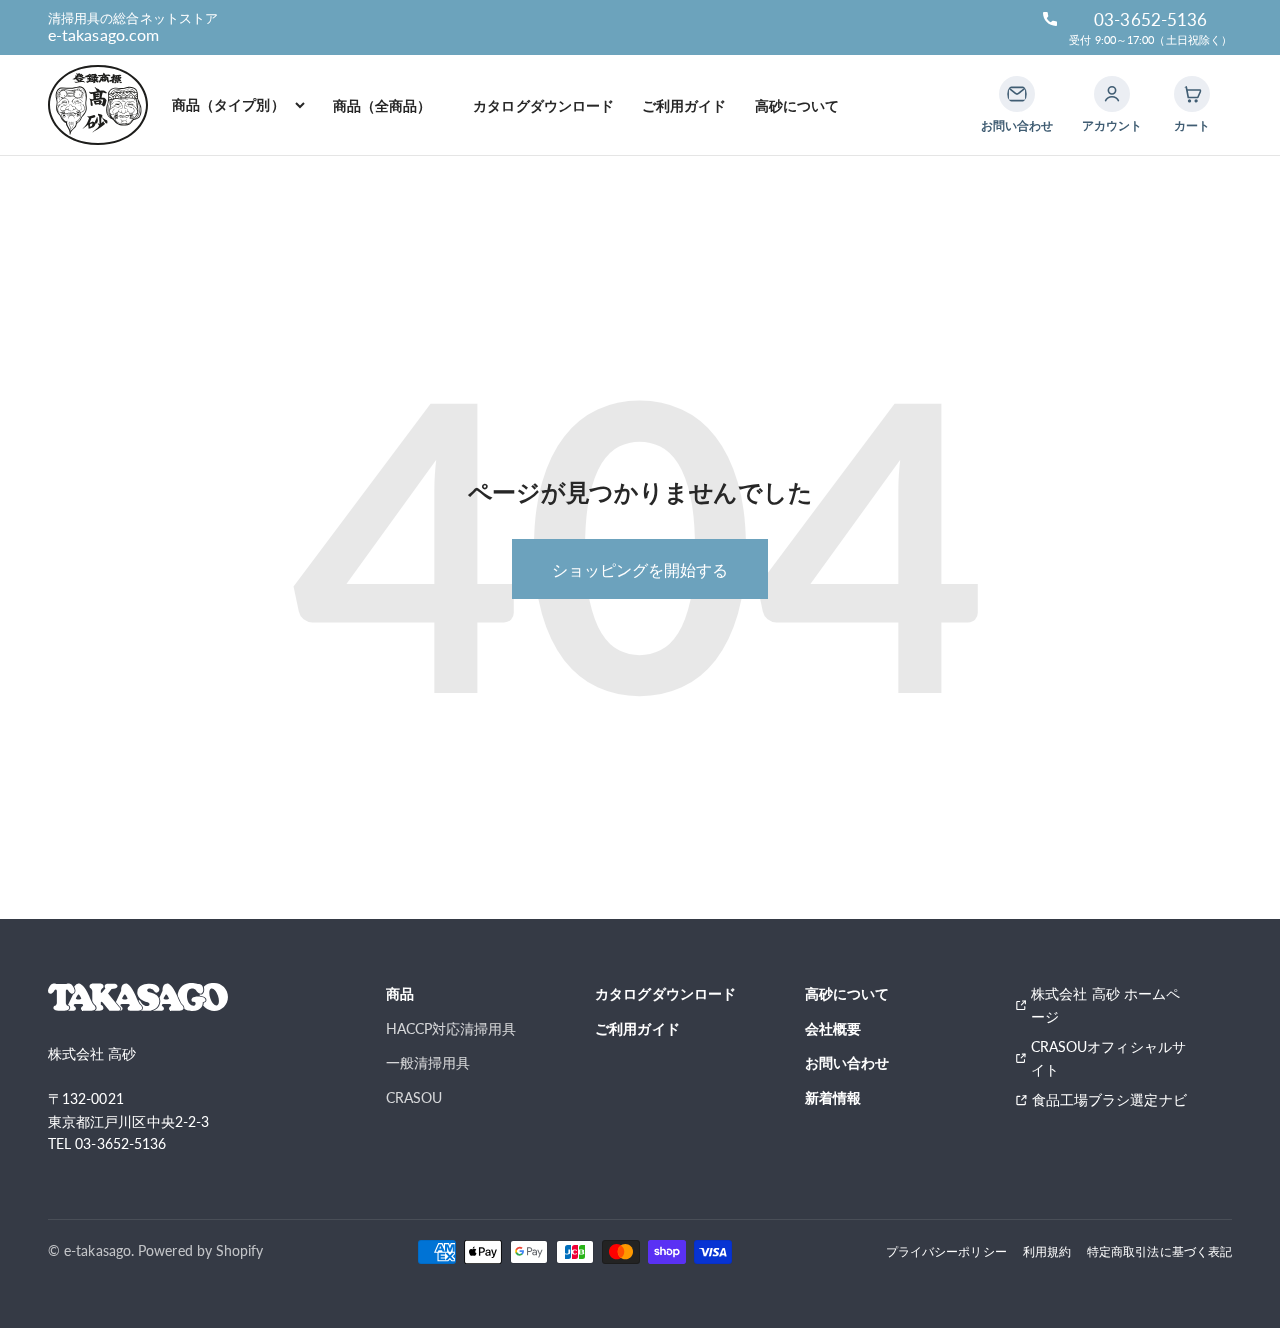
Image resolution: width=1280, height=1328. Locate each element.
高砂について (797, 105)
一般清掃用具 (428, 1062)
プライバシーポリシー (946, 1251)
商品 (400, 993)
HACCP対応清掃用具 (451, 1028)
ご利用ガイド (684, 105)
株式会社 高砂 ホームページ (1105, 1004)
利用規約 (1047, 1251)
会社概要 (833, 1028)
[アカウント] (1112, 94)
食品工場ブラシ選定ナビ (1112, 1099)
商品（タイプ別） (228, 104)
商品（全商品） (389, 105)
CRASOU (414, 1097)
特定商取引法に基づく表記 (1159, 1251)
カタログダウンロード (543, 105)
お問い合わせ (847, 1062)
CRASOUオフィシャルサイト (1108, 1057)
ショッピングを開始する (640, 569)
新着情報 (833, 1097)
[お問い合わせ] (1017, 94)
